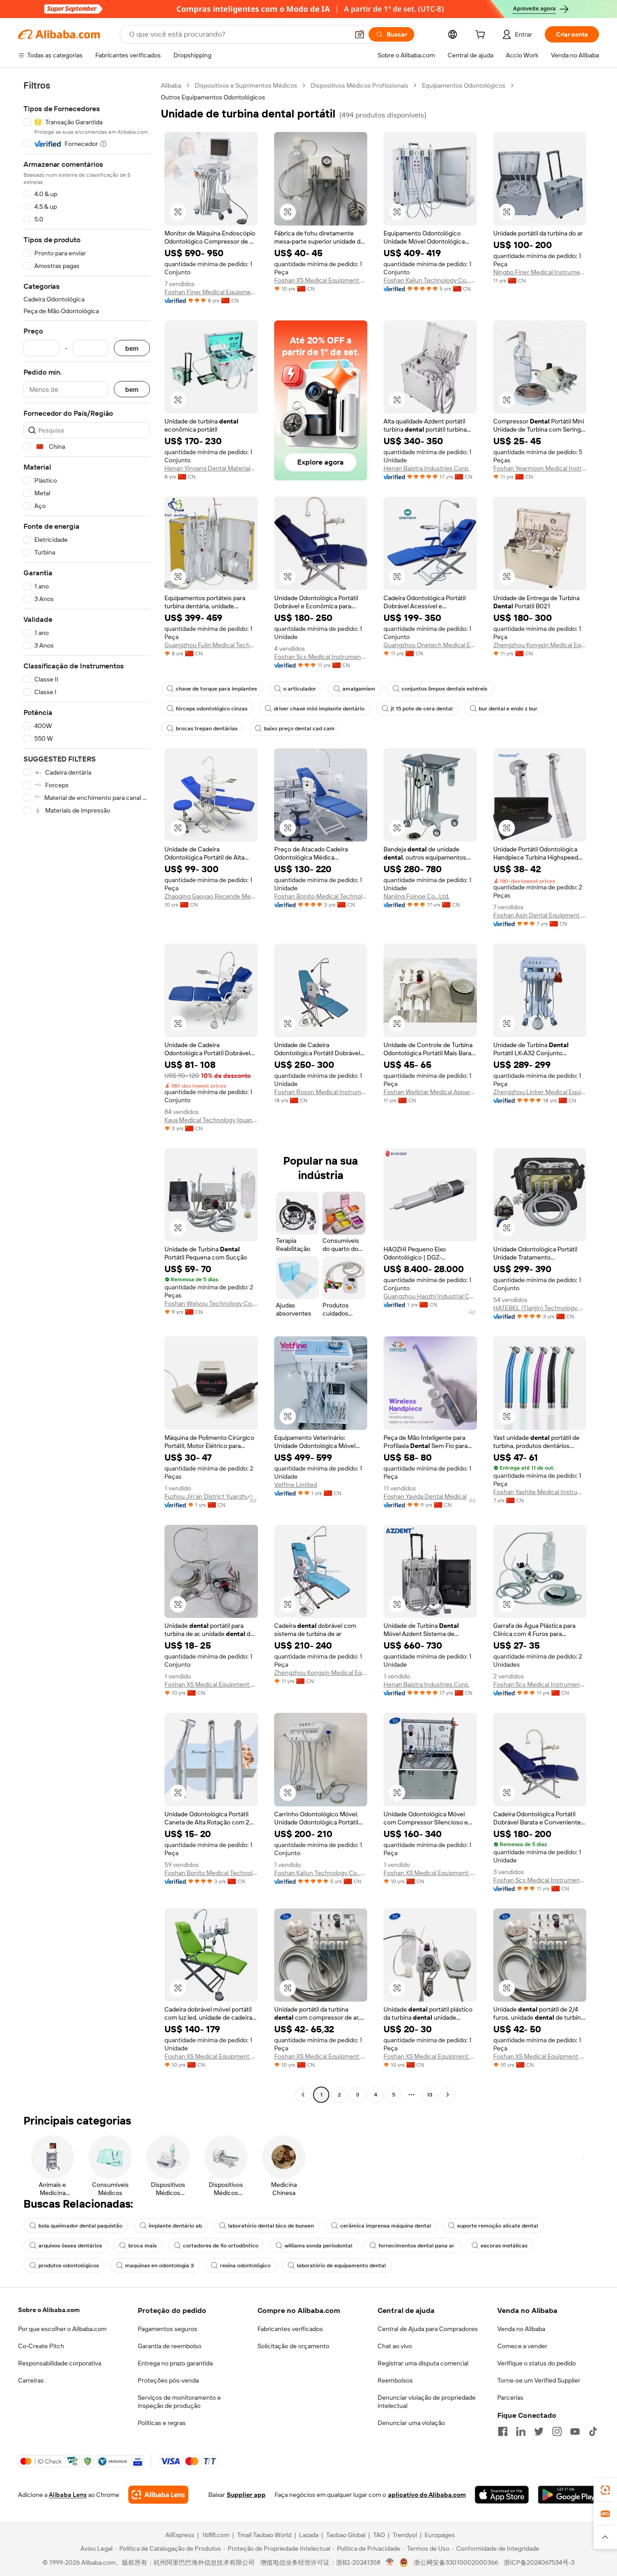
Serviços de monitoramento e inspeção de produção (179, 2402)
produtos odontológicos (69, 2266)
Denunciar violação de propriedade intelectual (427, 2402)
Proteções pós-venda (168, 2380)
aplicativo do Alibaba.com (427, 2495)
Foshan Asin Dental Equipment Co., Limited (540, 915)
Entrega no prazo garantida (175, 2363)
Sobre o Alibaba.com (49, 2310)
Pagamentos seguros (168, 2329)
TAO (379, 2535)
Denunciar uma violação (411, 2423)
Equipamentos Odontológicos (464, 85)
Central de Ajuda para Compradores (428, 2329)
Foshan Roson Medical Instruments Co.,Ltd (321, 1092)
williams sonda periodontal (318, 2246)
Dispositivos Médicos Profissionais (360, 85)
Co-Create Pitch (41, 2346)
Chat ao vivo (395, 2346)
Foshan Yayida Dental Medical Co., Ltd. (430, 1496)
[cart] (482, 36)
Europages (440, 2535)
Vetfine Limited (296, 1485)
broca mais (143, 2246)
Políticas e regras (162, 2423)
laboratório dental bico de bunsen (271, 2226)
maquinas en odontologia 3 (159, 2266)
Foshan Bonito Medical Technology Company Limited (321, 896)
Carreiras (31, 2380)
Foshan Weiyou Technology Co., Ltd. (211, 1303)
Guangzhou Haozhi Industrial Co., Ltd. (430, 1296)
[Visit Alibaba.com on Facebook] (503, 2431)
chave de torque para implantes (216, 689)
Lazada (309, 2535)
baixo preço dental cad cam (299, 729)
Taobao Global (346, 2535)
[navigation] (87, 1091)
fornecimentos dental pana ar (416, 2246)
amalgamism (359, 689)
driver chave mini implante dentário (319, 709)
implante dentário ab (175, 2226)
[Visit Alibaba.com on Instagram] (557, 2431)
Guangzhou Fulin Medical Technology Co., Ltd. (211, 645)
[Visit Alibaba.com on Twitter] (539, 2431)
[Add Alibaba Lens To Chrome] (158, 2495)
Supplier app (246, 2495)
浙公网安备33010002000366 (456, 2562)
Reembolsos (395, 2380)
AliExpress (180, 2535)
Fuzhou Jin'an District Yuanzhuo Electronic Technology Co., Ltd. (211, 1496)
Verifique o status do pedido (537, 2363)
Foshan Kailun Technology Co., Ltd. (430, 280)
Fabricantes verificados (290, 2329)
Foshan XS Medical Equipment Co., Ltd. (321, 280)
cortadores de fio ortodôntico (221, 2246)
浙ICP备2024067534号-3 (539, 2562)
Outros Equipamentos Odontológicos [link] (213, 97)
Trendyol (405, 2535)
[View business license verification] (390, 2562)
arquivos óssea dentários (70, 2246)
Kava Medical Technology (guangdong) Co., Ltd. (211, 1120)
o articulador (300, 689)
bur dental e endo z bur (508, 709)
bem (132, 348)
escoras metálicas (504, 2246)
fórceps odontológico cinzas (212, 709)
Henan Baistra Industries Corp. (426, 468)
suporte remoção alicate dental (498, 2226)
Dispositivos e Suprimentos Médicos (246, 85)
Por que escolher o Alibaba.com (62, 2329)
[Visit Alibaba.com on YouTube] (575, 2431)
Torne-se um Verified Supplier (539, 2380)
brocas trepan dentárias (207, 729)
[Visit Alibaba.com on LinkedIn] (521, 2431)
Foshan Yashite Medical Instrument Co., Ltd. (540, 1492)
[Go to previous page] (303, 2095)
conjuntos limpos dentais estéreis (444, 689)
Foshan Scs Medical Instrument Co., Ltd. (321, 657)
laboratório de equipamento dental (341, 2266)
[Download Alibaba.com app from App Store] (502, 2495)
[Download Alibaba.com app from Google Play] (568, 2495)
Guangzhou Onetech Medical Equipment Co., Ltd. (430, 645)
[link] (605, 2490)
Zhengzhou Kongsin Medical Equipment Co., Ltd (540, 645)
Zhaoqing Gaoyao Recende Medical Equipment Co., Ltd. (211, 896)
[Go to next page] (448, 2095)
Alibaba (171, 85)
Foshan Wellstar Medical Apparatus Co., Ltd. (430, 1092)
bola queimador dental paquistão (80, 2226)
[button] (360, 34)
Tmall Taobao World (264, 2535)
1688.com (216, 2535)
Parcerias (510, 2397)
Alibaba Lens (68, 2495)
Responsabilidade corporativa (60, 2363)
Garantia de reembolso (170, 2346)
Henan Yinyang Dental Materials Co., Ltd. (211, 468)
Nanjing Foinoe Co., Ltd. (416, 896)
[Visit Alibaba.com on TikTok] (593, 2431)
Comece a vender (522, 2346)
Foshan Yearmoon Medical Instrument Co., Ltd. (540, 468)
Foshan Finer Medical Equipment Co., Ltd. (211, 292)
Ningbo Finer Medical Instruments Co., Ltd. (540, 272)
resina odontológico (245, 2266)
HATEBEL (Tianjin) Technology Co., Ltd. (540, 1308)
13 (430, 2095)
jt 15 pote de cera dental (422, 709)
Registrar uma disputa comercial (423, 2363)
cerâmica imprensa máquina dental (386, 2226)
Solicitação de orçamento (293, 2346)
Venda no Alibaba (521, 2329)
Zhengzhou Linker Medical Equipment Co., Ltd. (540, 1092)
